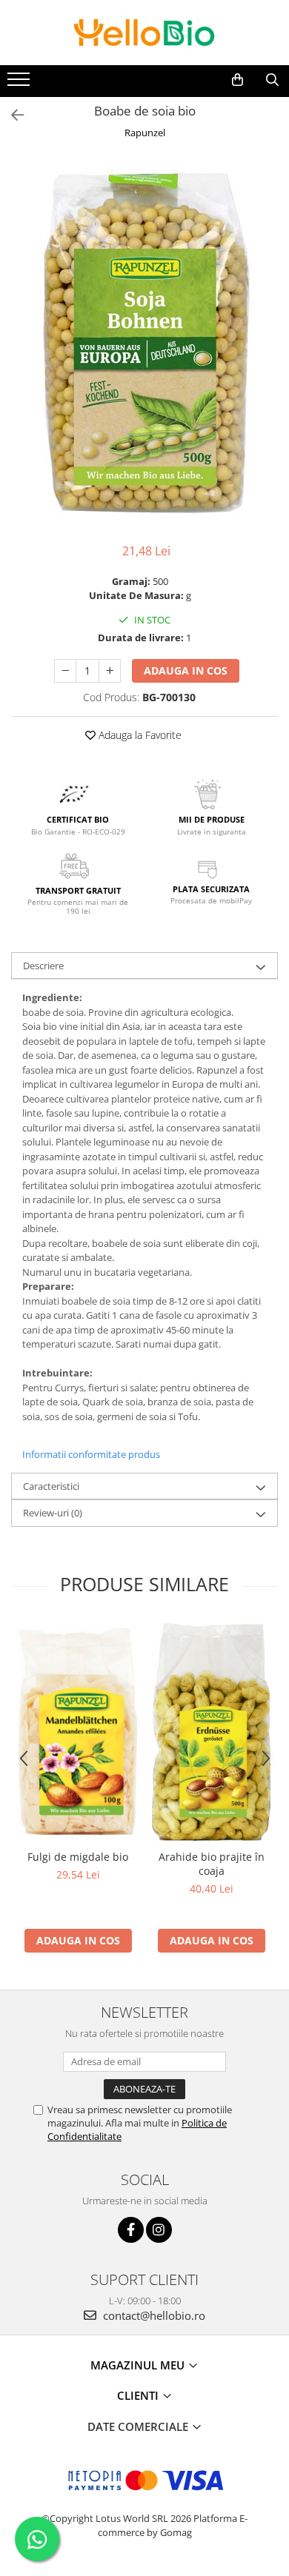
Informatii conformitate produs (91, 1454)
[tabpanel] (144, 343)
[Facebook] (131, 2230)
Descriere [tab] (43, 966)
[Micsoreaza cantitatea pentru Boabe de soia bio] (65, 671)
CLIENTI (139, 2395)
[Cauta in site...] (272, 80)
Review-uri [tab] (53, 1513)
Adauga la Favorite (139, 735)
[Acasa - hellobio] (144, 33)
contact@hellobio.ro (153, 2315)
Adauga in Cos (186, 670)
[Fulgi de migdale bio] (78, 1732)
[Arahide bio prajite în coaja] (211, 1731)
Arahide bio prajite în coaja (212, 1864)
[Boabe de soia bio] (144, 343)
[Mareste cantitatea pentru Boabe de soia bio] (110, 671)
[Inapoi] (11, 115)
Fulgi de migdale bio (78, 1857)
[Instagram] (159, 2230)
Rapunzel (145, 133)
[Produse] (20, 84)
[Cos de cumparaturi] (237, 80)
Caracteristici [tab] (51, 1486)
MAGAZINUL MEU (139, 2365)
